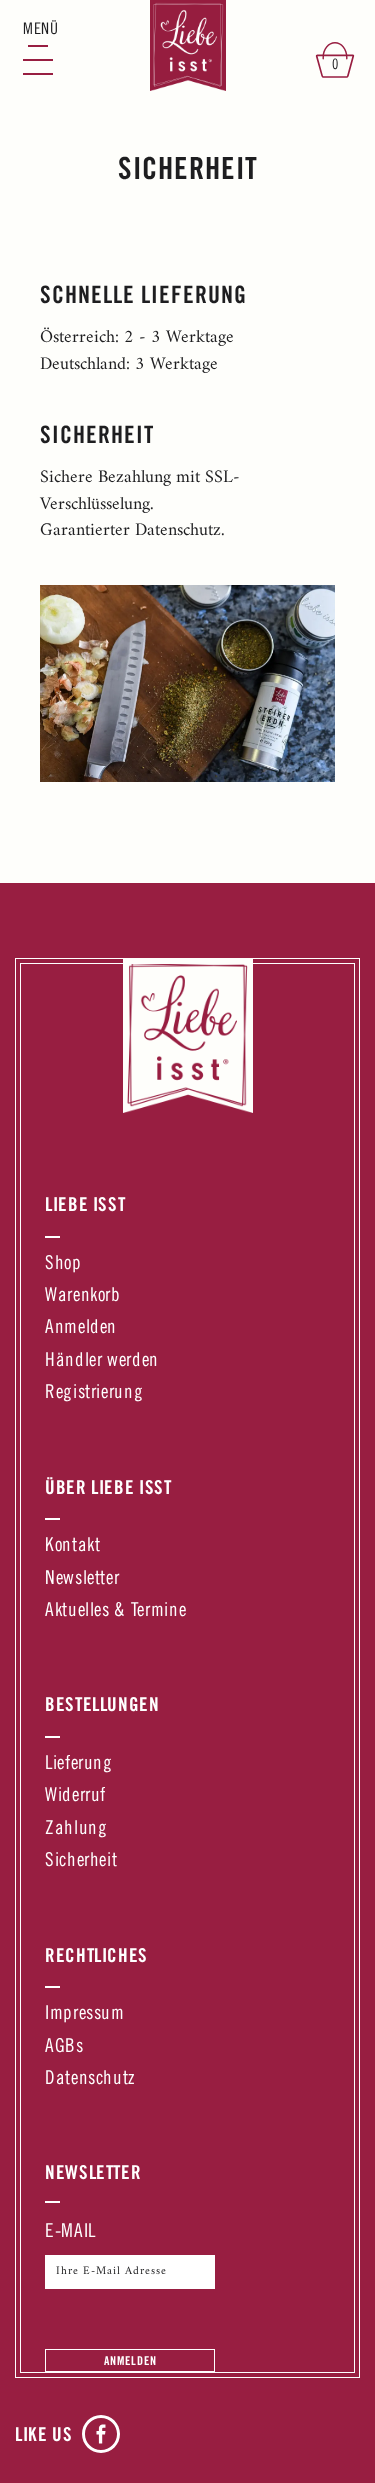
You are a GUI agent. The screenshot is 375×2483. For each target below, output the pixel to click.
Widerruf (75, 1796)
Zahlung (76, 1829)
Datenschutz (90, 2079)
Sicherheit (81, 1861)
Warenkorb (83, 1296)
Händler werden (102, 1361)
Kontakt (72, 1546)
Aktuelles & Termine (115, 1611)
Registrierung (94, 1393)
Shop (63, 1264)
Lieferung (79, 1764)
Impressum (85, 2014)
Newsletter (82, 1579)
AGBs (64, 2047)
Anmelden (81, 1328)
